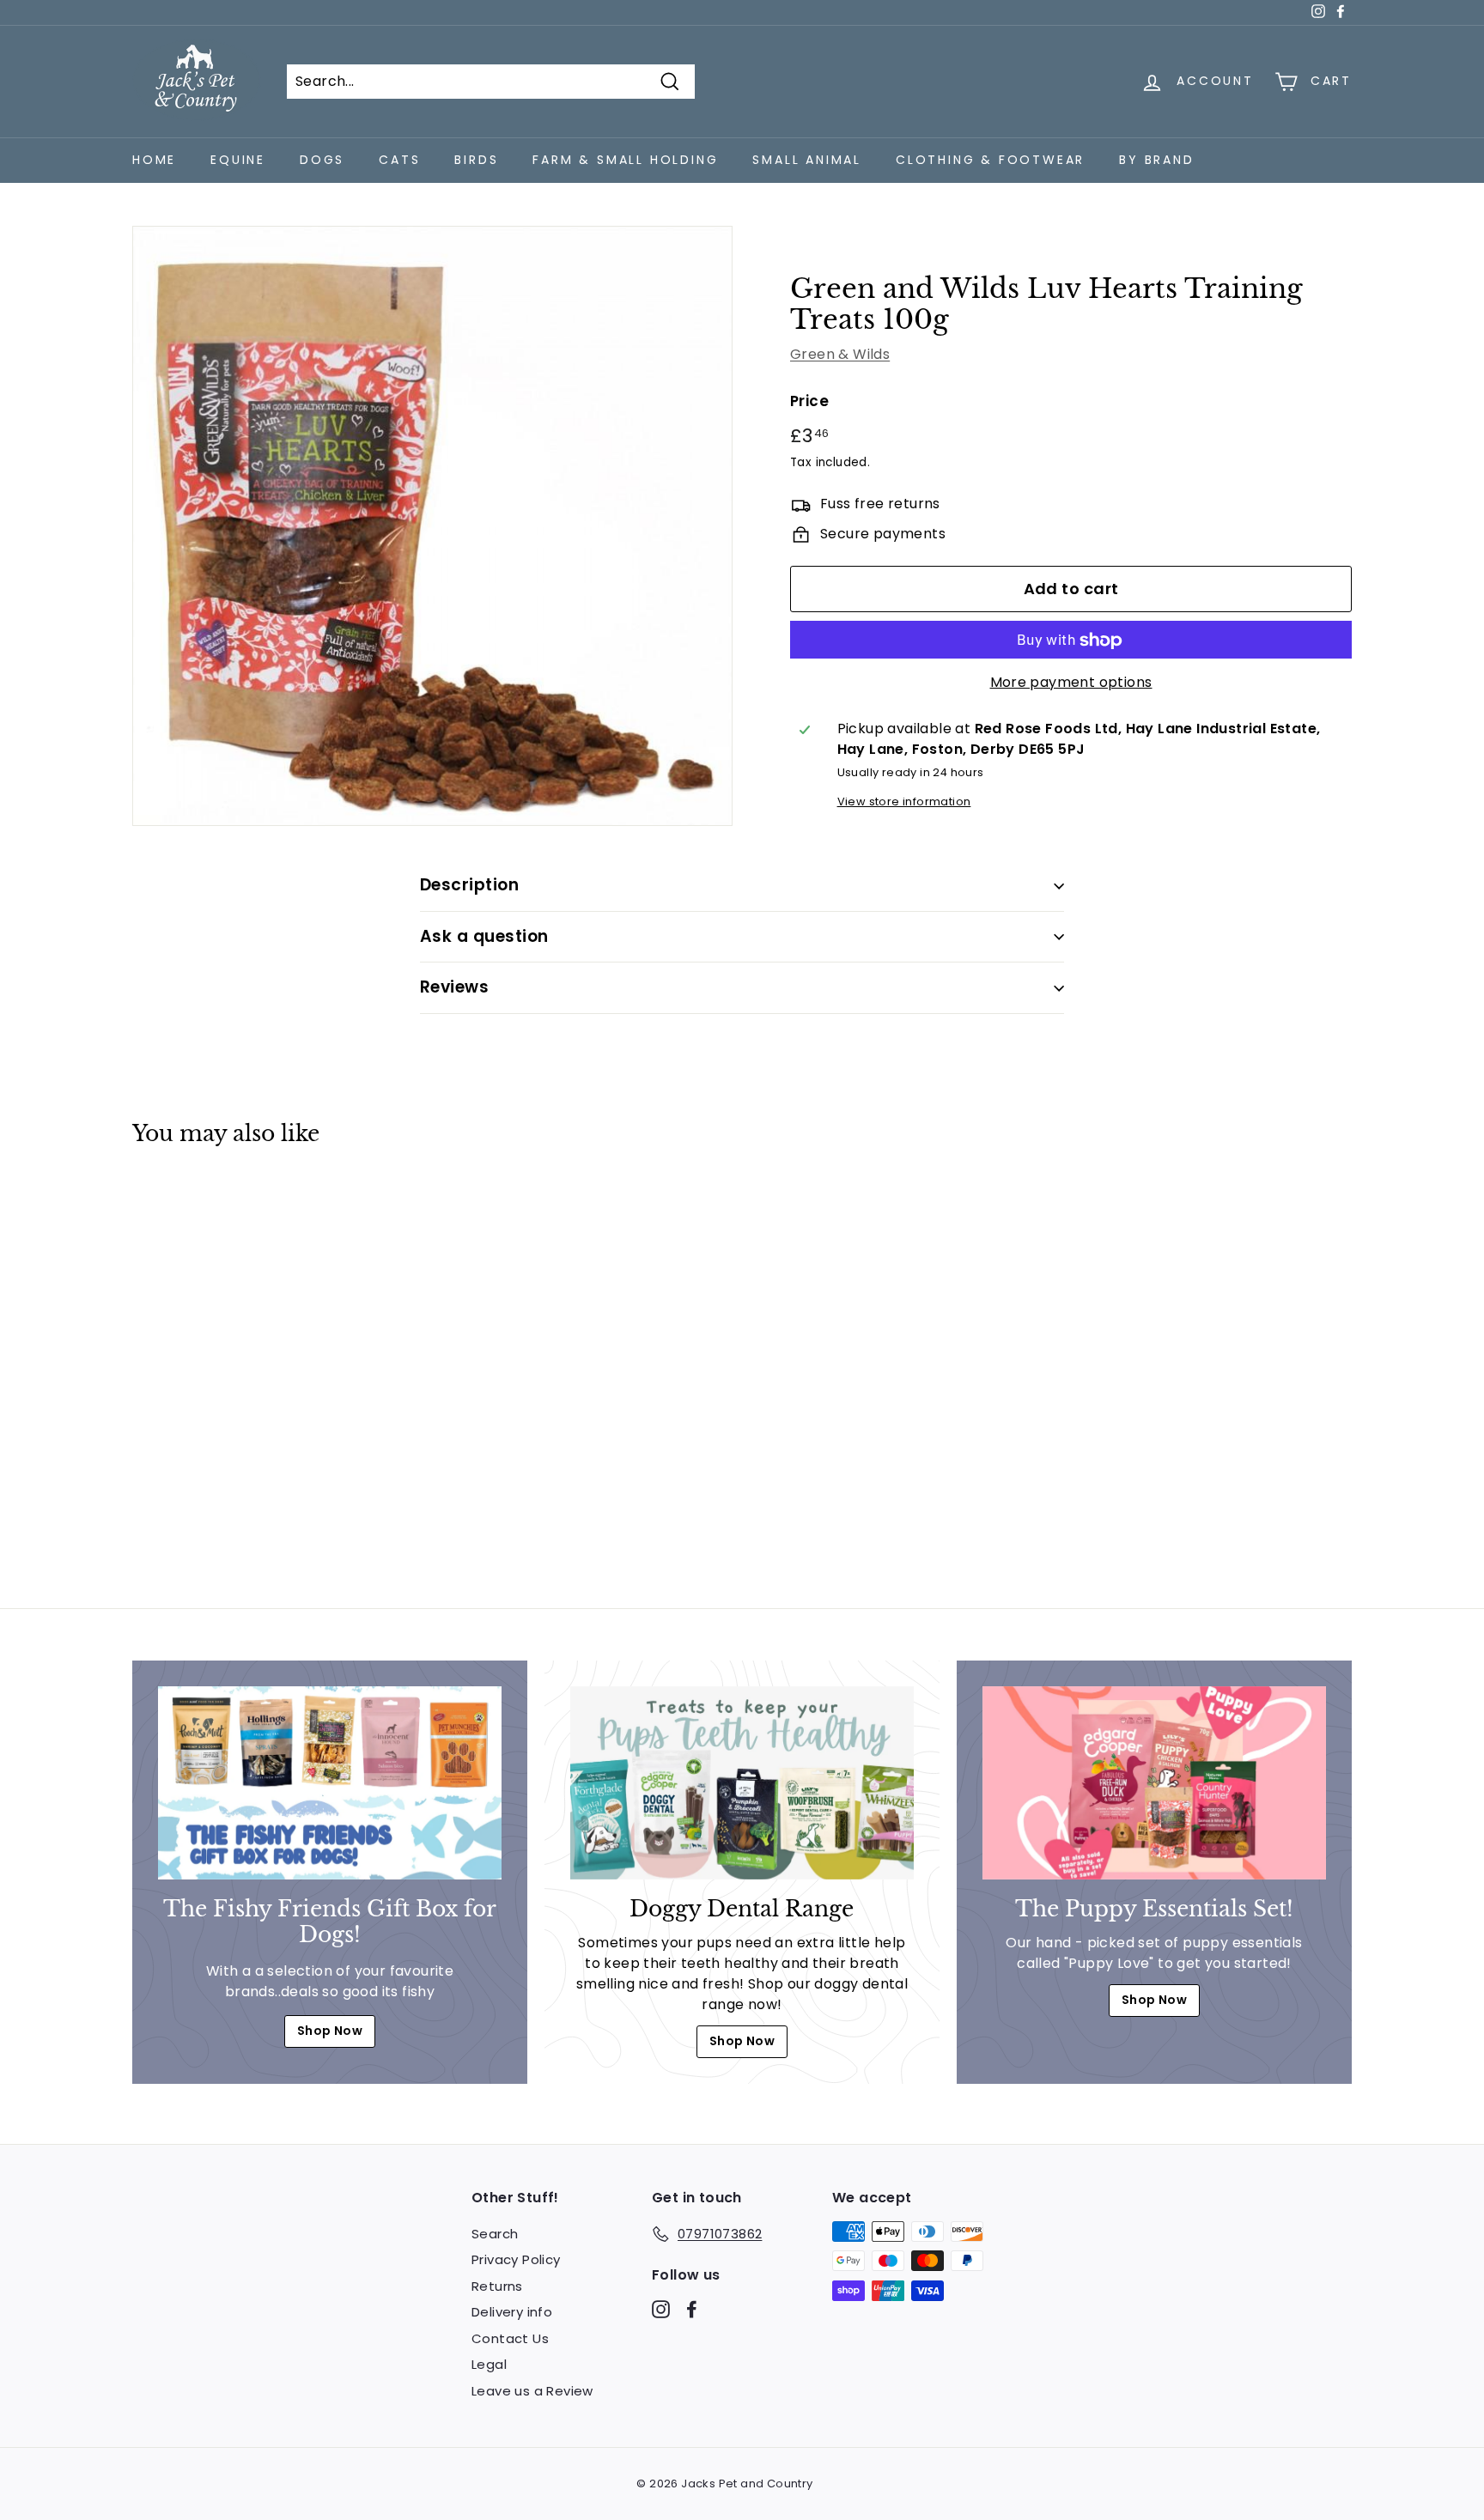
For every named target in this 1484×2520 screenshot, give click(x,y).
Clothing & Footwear (990, 160)
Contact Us (510, 2338)
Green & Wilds (840, 355)
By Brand (1156, 160)
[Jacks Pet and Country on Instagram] (661, 2308)
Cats (399, 160)
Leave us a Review (532, 2391)
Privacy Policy (516, 2259)
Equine (238, 160)
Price (809, 402)
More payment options (1071, 683)
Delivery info (512, 2312)
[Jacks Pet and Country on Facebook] (692, 2308)
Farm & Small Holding (625, 160)
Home (154, 160)
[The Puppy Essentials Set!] (1154, 1783)
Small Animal (807, 160)
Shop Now (330, 2031)
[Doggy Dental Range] (742, 1783)
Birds (476, 160)
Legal (489, 2364)
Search (495, 2234)
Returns (497, 2286)
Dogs (322, 160)
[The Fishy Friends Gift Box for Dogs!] (330, 1783)
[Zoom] (432, 526)
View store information (904, 802)
